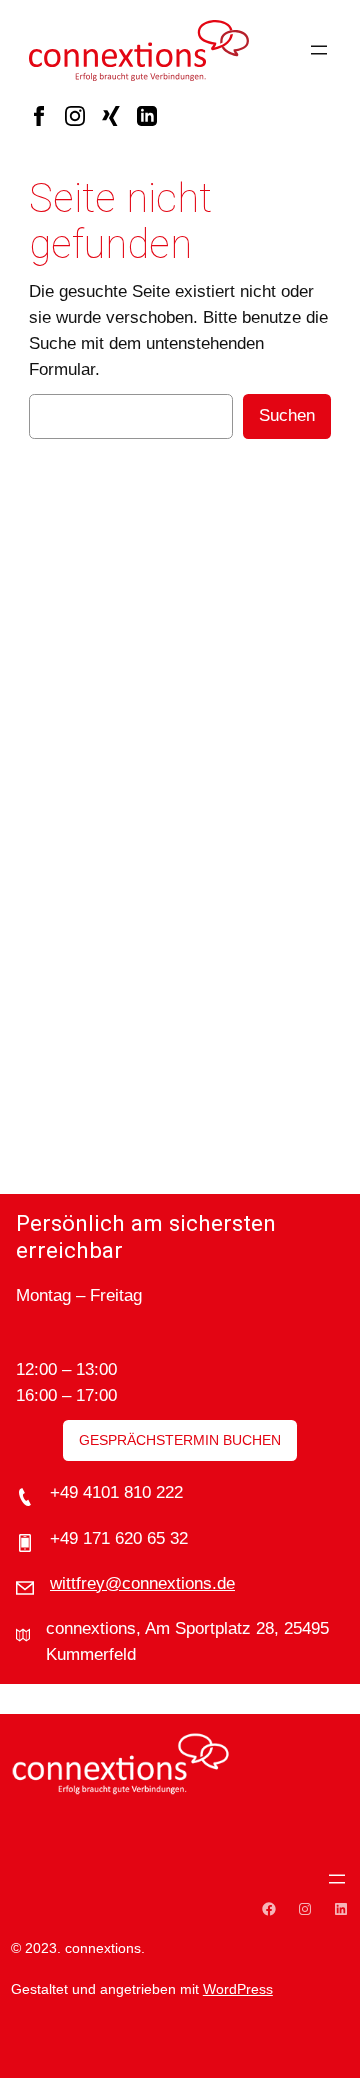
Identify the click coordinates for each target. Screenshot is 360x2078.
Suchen (287, 415)
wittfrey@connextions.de (142, 1583)
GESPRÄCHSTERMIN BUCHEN (180, 1440)
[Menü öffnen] (319, 50)
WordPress (238, 1989)
